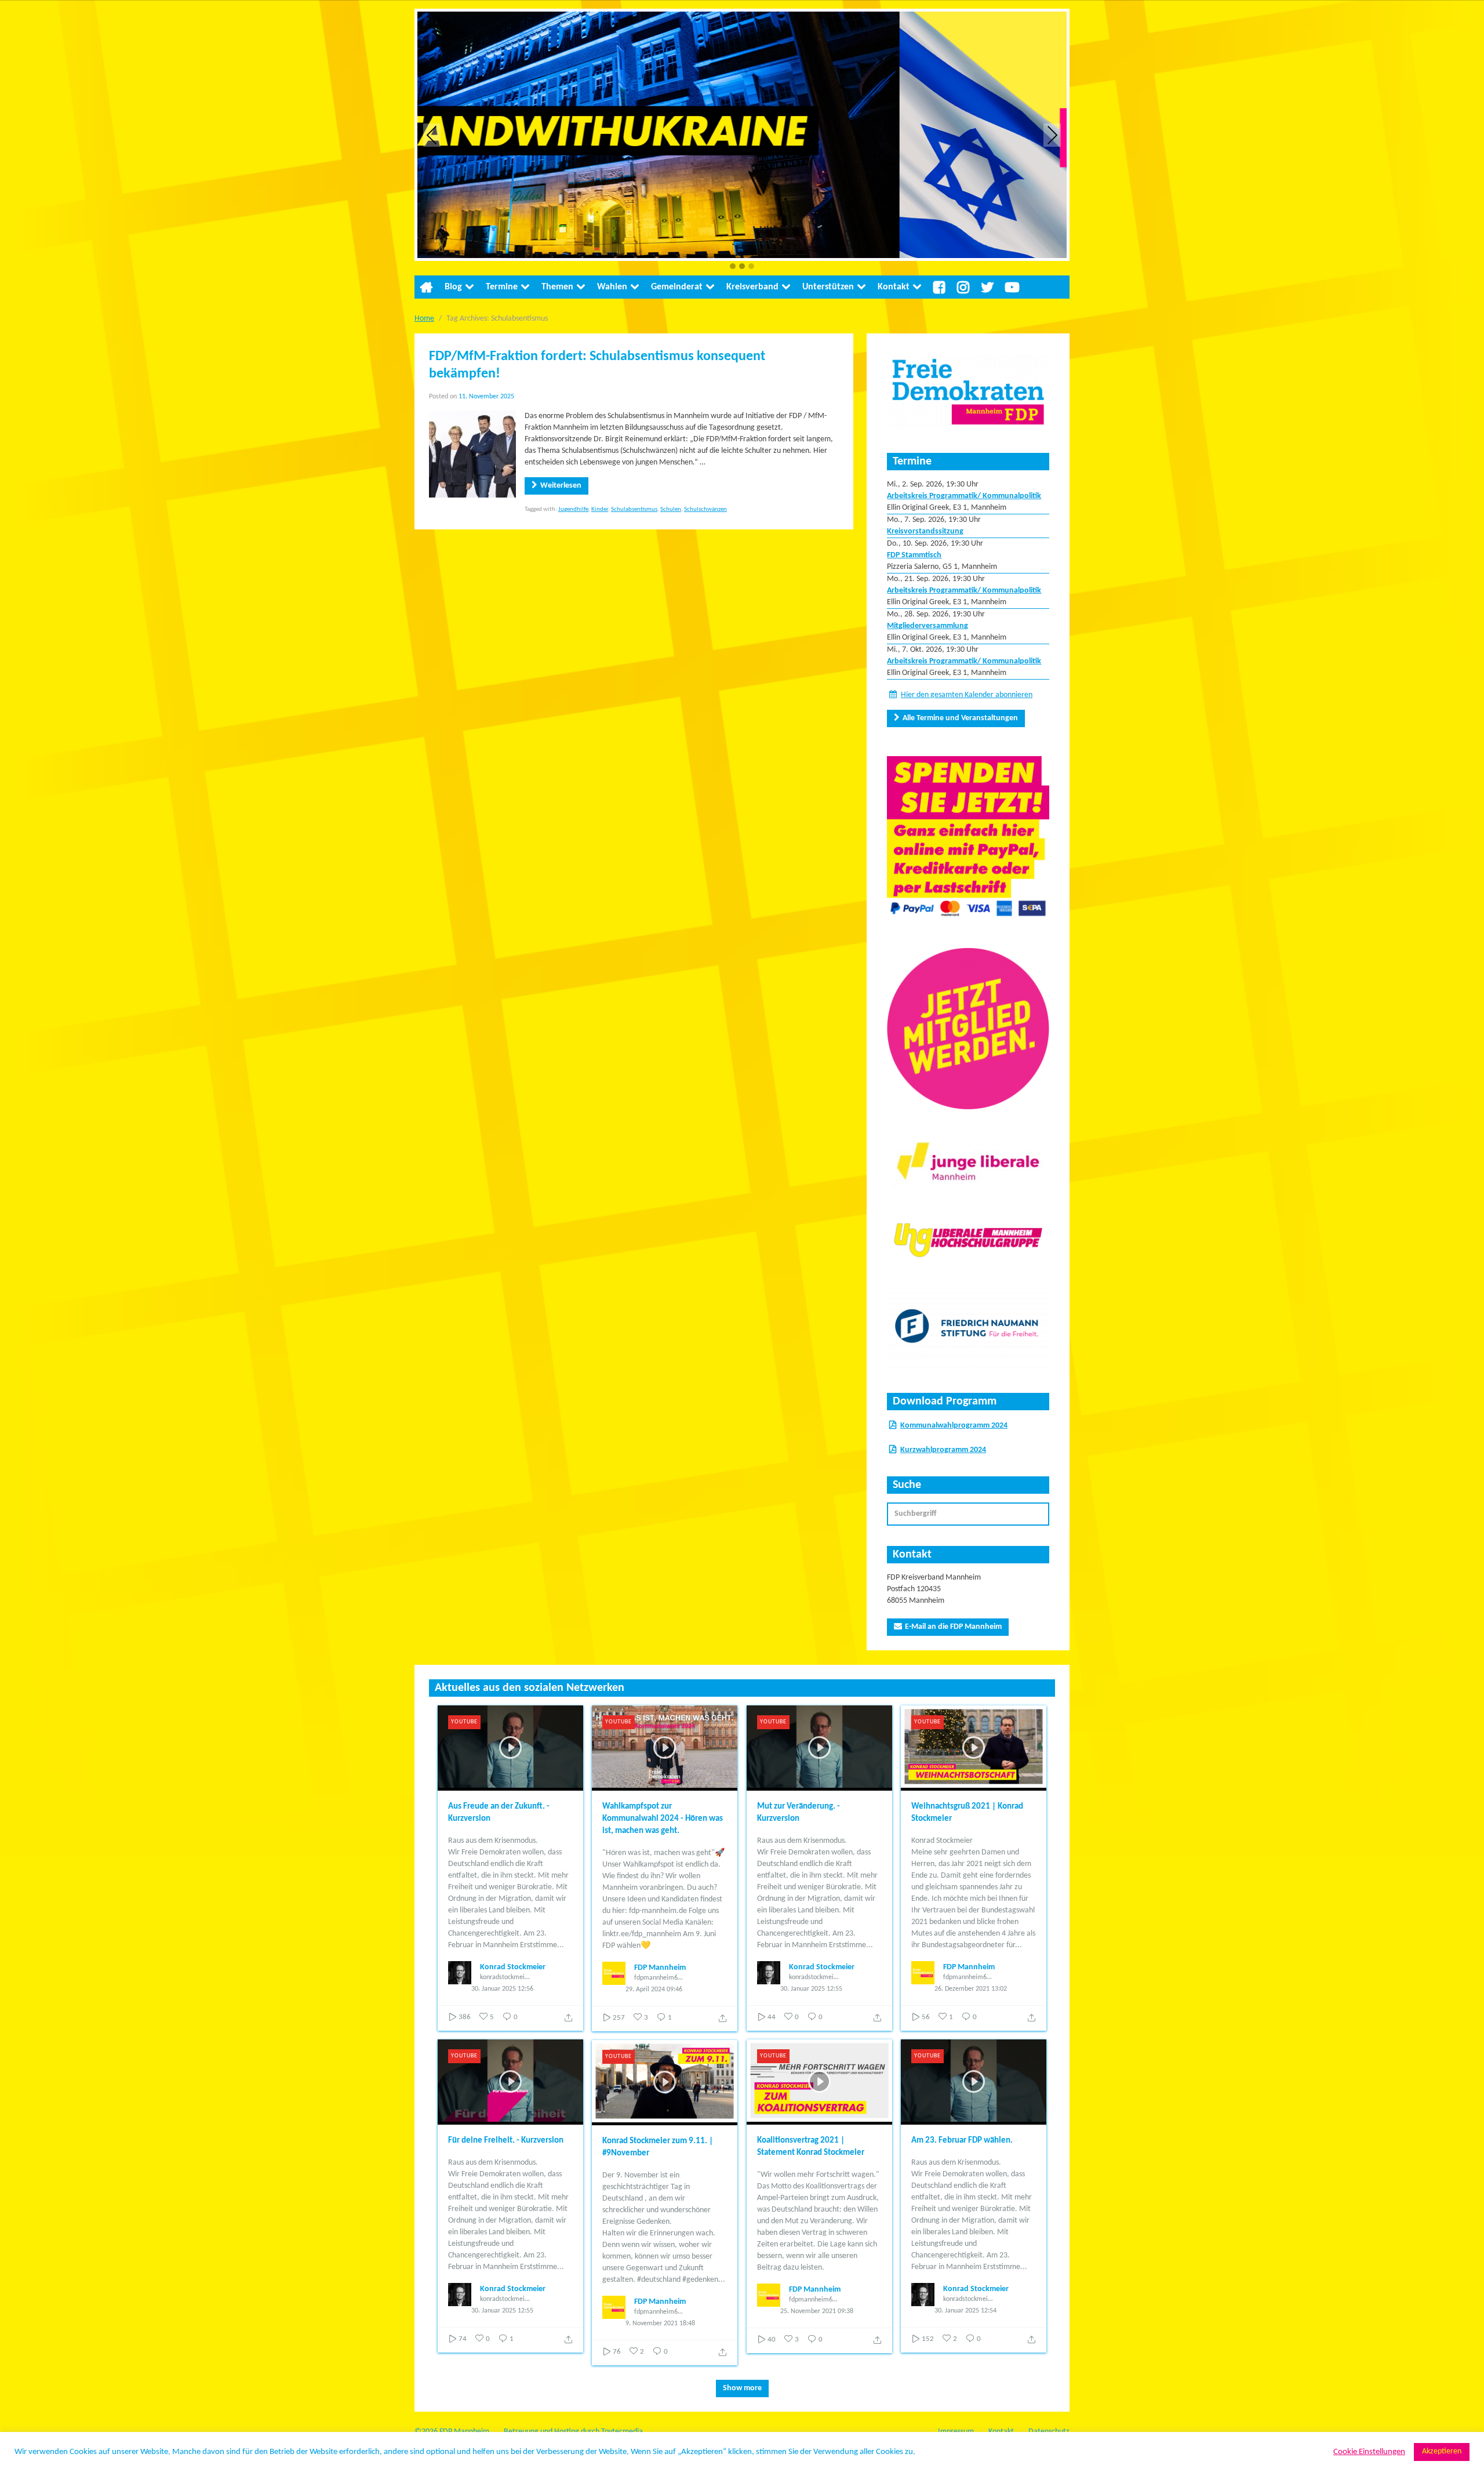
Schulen (671, 509)
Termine (502, 287)
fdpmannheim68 (658, 1978)
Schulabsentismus (634, 509)
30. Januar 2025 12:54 (965, 2311)
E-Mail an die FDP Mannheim (953, 1627)
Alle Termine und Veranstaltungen (960, 718)
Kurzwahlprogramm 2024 (943, 1450)
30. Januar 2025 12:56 (502, 1989)
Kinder (600, 509)
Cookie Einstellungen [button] (1369, 2452)
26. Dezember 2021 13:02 (971, 1989)
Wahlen (612, 287)
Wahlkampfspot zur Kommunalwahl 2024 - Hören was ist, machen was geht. (663, 1819)
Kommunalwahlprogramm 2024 (954, 1426)
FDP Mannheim (660, 1968)
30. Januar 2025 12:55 (811, 1989)
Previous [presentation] (432, 135)
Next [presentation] (1052, 135)
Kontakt (894, 287)
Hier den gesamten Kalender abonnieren (967, 695)
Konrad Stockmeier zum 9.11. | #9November (658, 2147)
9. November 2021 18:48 (660, 2324)
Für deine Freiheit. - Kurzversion (506, 2141)
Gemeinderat (677, 287)
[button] (733, 267)
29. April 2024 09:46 (654, 1990)
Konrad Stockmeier (513, 1967)
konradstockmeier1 (505, 1977)
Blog (453, 287)
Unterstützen (828, 287)
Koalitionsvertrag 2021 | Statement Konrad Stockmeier (811, 2147)
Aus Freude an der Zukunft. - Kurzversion (499, 1813)
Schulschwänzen (705, 509)
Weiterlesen (561, 486)
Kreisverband (752, 287)
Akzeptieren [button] (1442, 2451)
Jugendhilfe (573, 509)
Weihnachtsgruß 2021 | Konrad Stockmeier (967, 1813)
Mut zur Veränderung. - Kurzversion (799, 1813)
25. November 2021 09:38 (817, 2311)
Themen (557, 287)
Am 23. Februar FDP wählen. (962, 2141)
